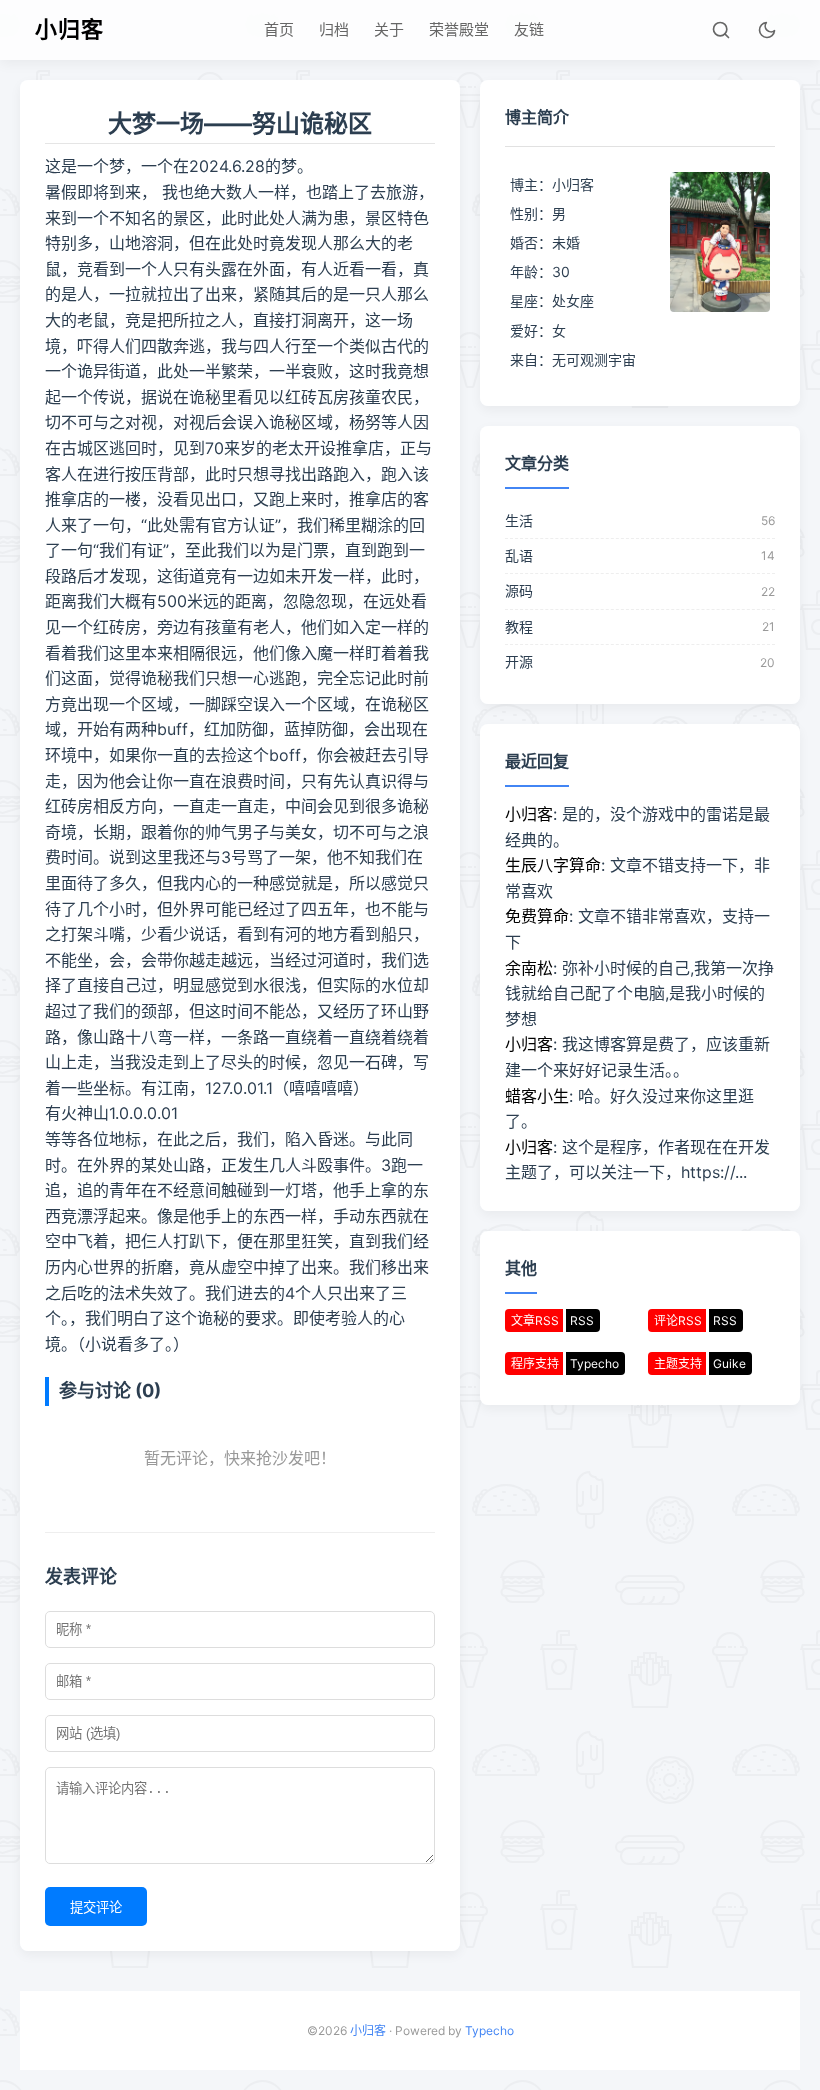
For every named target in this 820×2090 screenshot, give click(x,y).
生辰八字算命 (553, 865)
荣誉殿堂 (459, 29)
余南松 (529, 968)
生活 (519, 520)
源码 (519, 590)
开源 (519, 661)
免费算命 (537, 916)
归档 (334, 29)
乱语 (519, 555)
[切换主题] (767, 30)
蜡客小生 (537, 1096)
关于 (389, 29)
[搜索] (721, 30)
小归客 (69, 29)
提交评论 (96, 1907)
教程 (519, 626)
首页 (279, 29)
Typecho (489, 2030)
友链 (529, 29)
